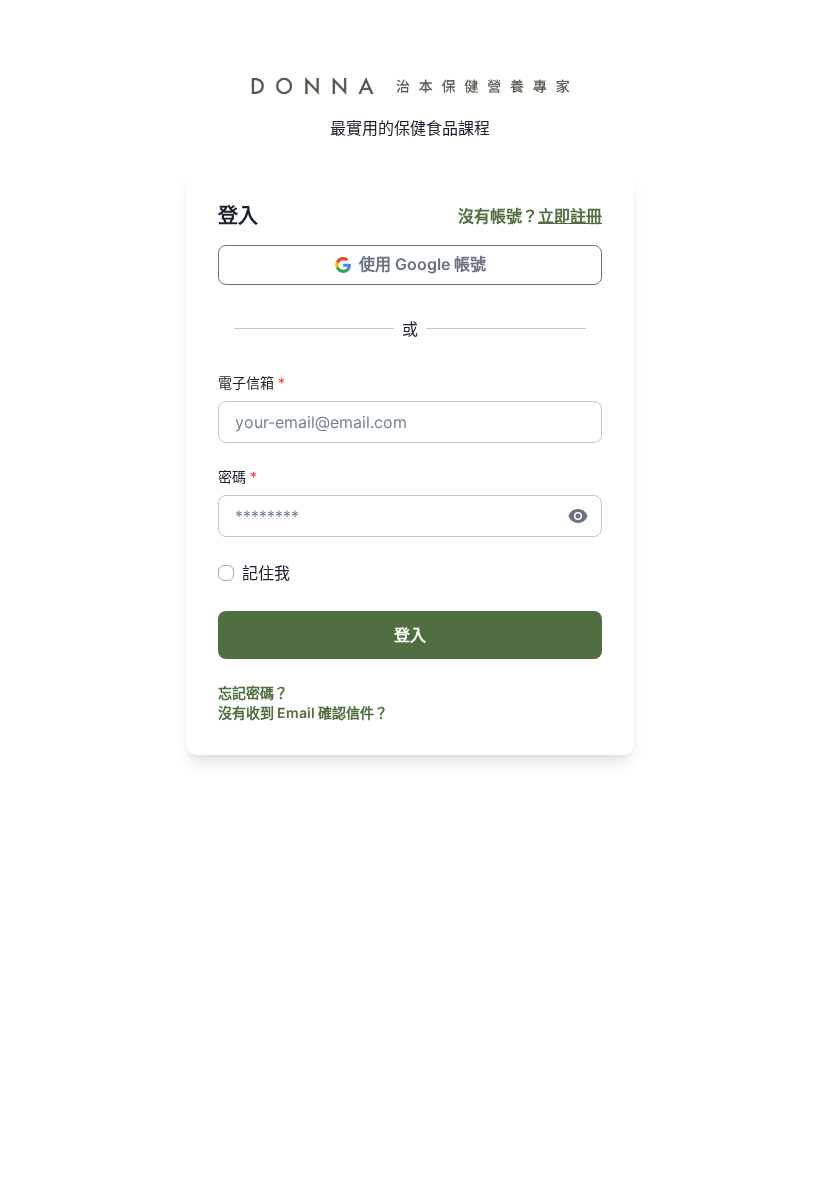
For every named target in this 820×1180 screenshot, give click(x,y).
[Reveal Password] (578, 516)
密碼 (237, 476)
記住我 (266, 573)
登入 (410, 635)
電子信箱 (251, 382)
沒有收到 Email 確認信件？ (303, 712)
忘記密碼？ (253, 692)
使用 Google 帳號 (422, 264)
